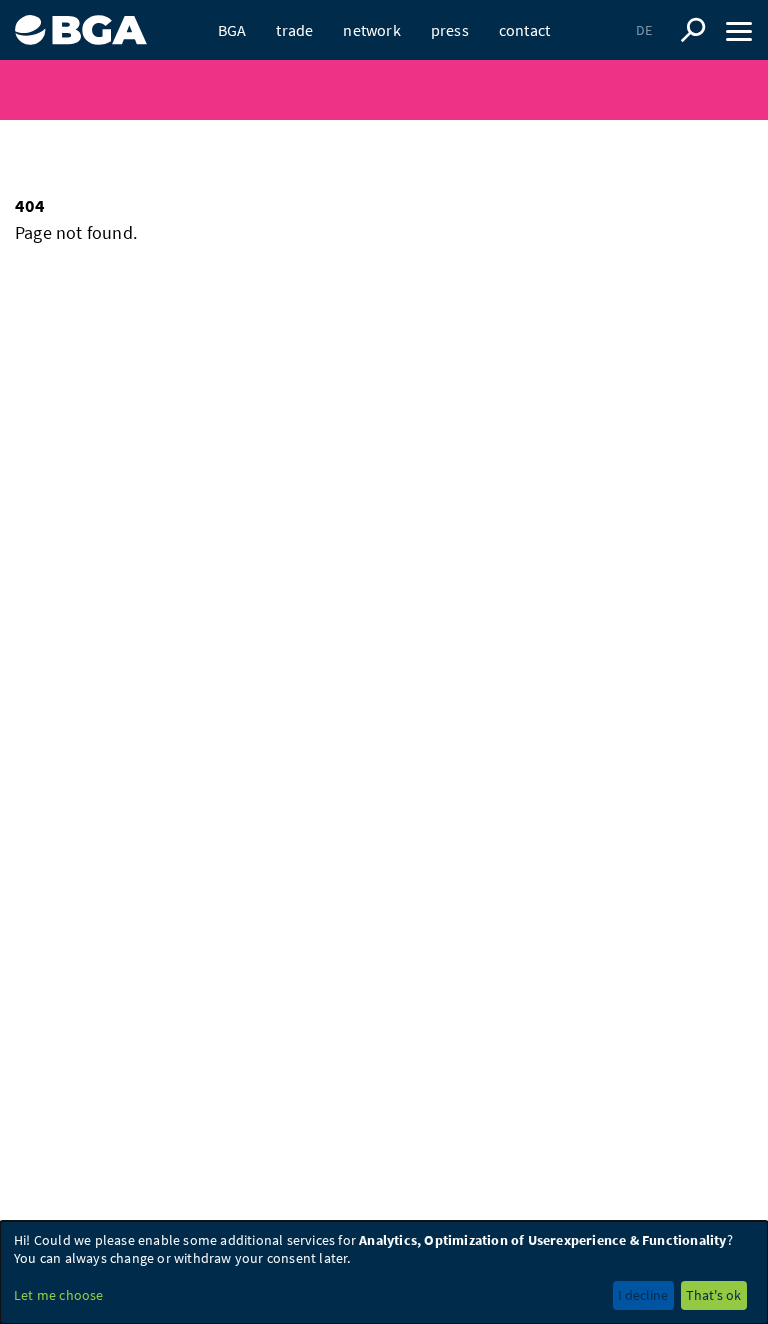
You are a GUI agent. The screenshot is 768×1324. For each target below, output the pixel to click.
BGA (232, 30)
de (644, 30)
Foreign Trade (390, 60)
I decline (643, 1295)
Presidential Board (345, 60)
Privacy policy (507, 60)
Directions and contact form (303, 60)
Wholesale (480, 60)
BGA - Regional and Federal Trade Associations (207, 60)
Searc (693, 30)
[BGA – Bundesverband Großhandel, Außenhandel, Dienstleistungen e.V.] (81, 22)
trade (294, 30)
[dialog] (384, 1272)
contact (524, 30)
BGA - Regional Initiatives (626, 60)
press (450, 30)
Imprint (427, 60)
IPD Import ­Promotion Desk (449, 60)
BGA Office (448, 60)
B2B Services (295, 60)
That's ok (713, 1295)
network (371, 30)
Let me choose (59, 1295)
